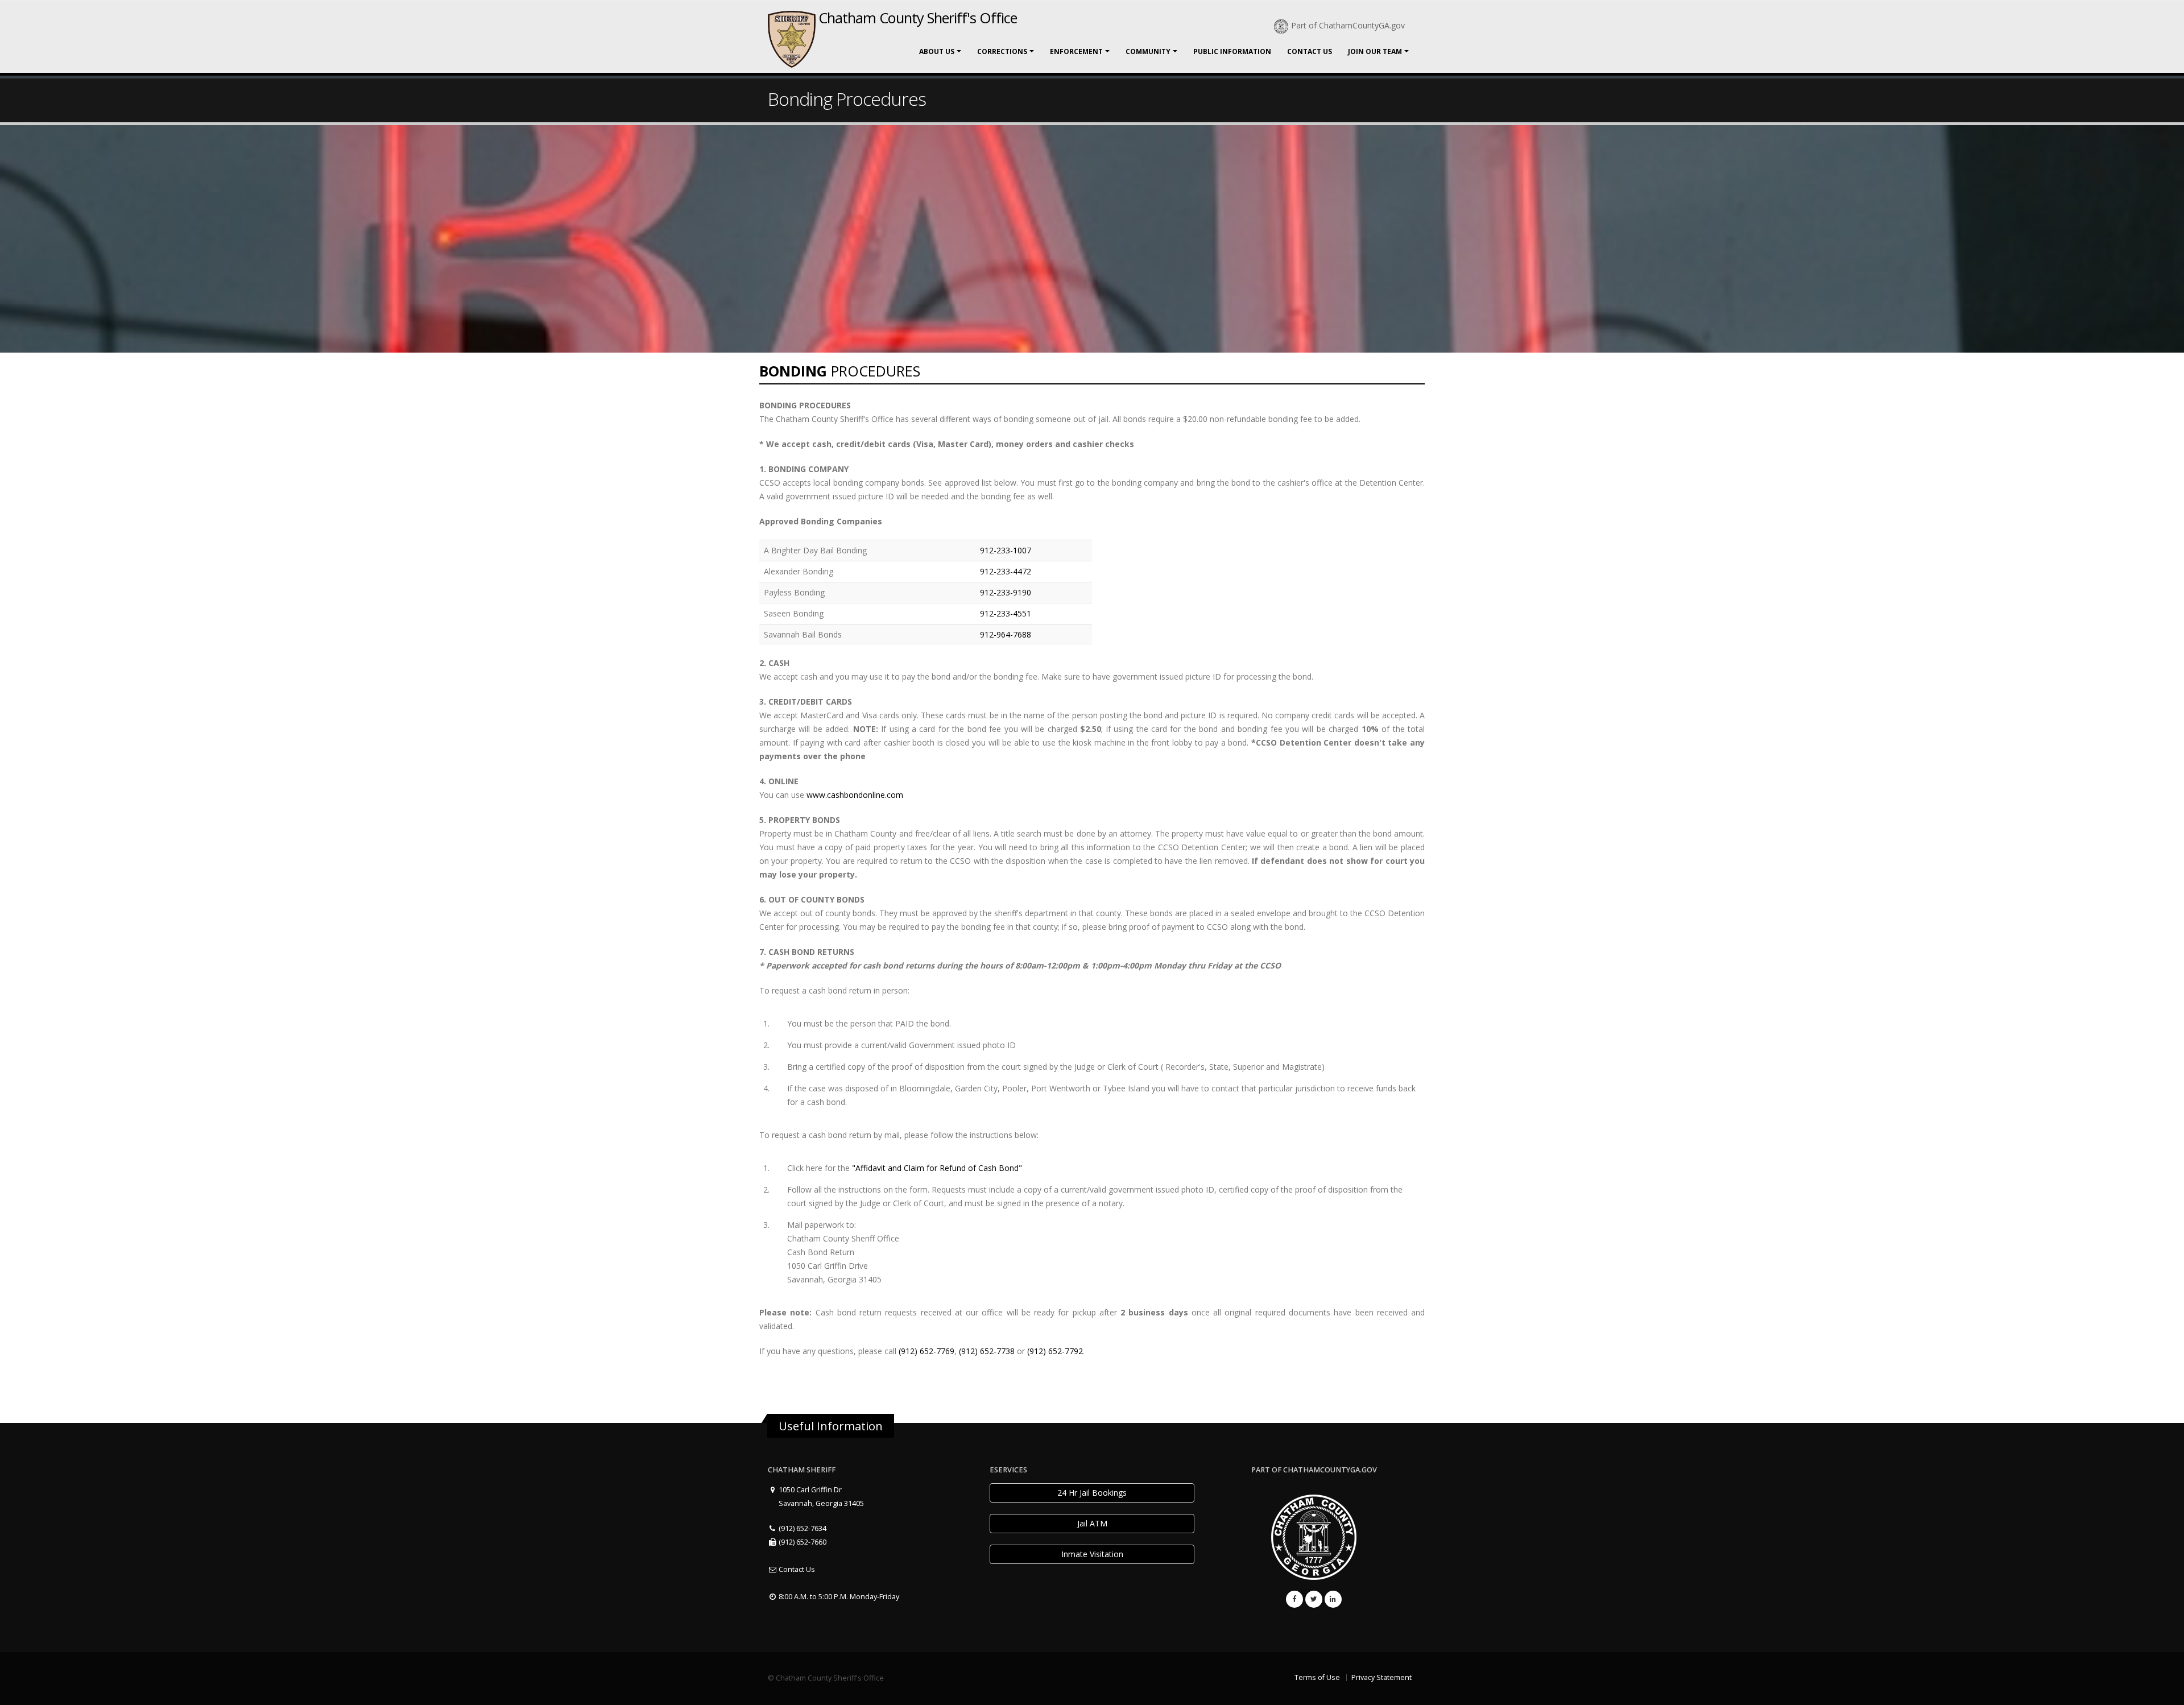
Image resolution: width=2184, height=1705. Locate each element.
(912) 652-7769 (926, 1351)
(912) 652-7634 (802, 1528)
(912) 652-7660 (802, 1542)
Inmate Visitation (1092, 1554)
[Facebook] (1294, 1599)
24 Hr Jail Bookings (1092, 1493)
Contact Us (1310, 51)
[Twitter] (1314, 1599)
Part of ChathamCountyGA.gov (1348, 25)
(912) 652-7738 (987, 1351)
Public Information (1232, 51)
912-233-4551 (1006, 613)
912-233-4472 (1006, 571)
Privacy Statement (1381, 1677)
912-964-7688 (1006, 634)
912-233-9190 (1006, 592)
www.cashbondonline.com (855, 795)
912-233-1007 (1006, 550)
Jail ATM (1092, 1523)
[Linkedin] (1333, 1599)
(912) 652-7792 (1055, 1351)
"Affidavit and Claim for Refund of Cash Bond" (937, 1168)
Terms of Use (1317, 1677)
